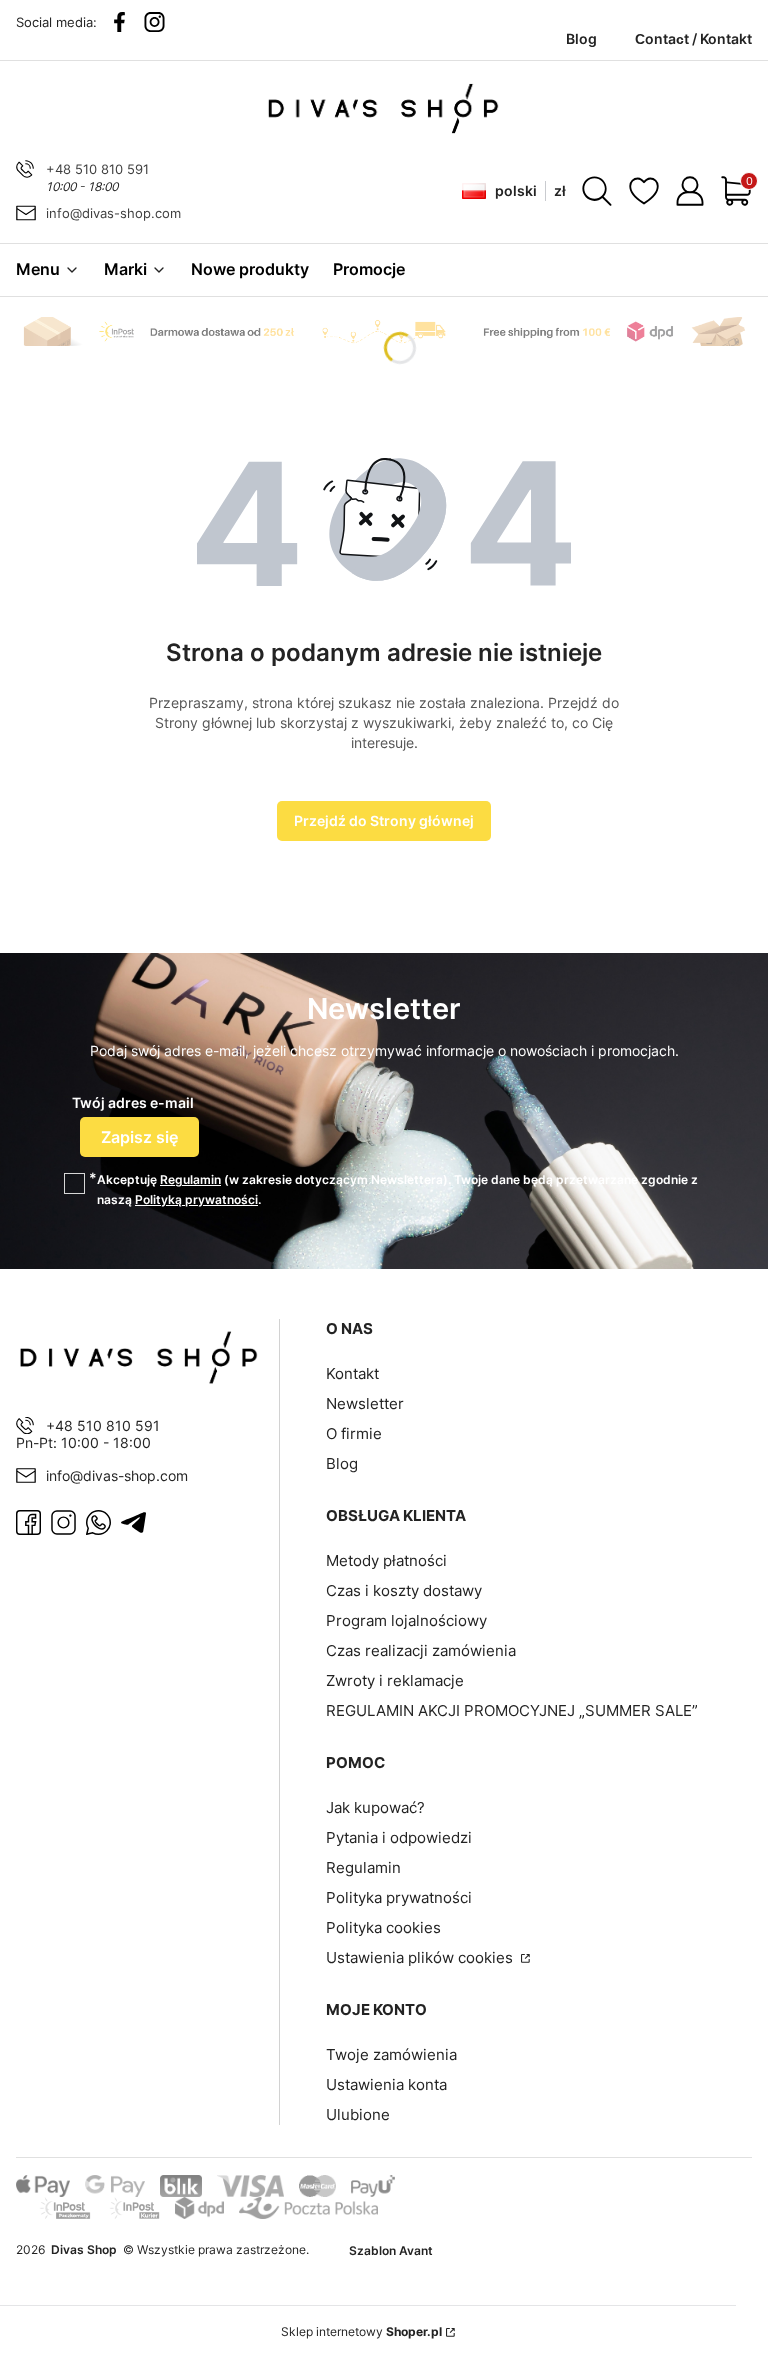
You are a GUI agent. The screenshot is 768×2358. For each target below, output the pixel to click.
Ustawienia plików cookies (421, 1957)
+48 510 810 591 (97, 169)
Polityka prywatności (399, 1897)
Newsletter (365, 1403)
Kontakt (352, 1373)
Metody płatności (386, 1560)
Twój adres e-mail (133, 1102)
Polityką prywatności (196, 1199)
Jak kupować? (375, 1807)
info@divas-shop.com (113, 213)
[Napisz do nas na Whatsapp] (98, 1522)
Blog (342, 1463)
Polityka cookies (383, 1927)
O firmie (354, 1433)
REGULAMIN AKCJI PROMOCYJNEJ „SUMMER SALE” (512, 1710)
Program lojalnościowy (406, 1620)
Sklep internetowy (361, 2331)
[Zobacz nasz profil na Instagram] (154, 22)
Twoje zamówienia (391, 2054)
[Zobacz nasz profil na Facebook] (119, 22)
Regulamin (190, 1179)
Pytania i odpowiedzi (399, 1837)
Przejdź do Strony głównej (384, 820)
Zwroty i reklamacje (395, 1680)
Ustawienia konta (386, 2084)
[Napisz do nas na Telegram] (133, 1522)
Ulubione (358, 2114)
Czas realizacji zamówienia (421, 1650)
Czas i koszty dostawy (404, 1590)
